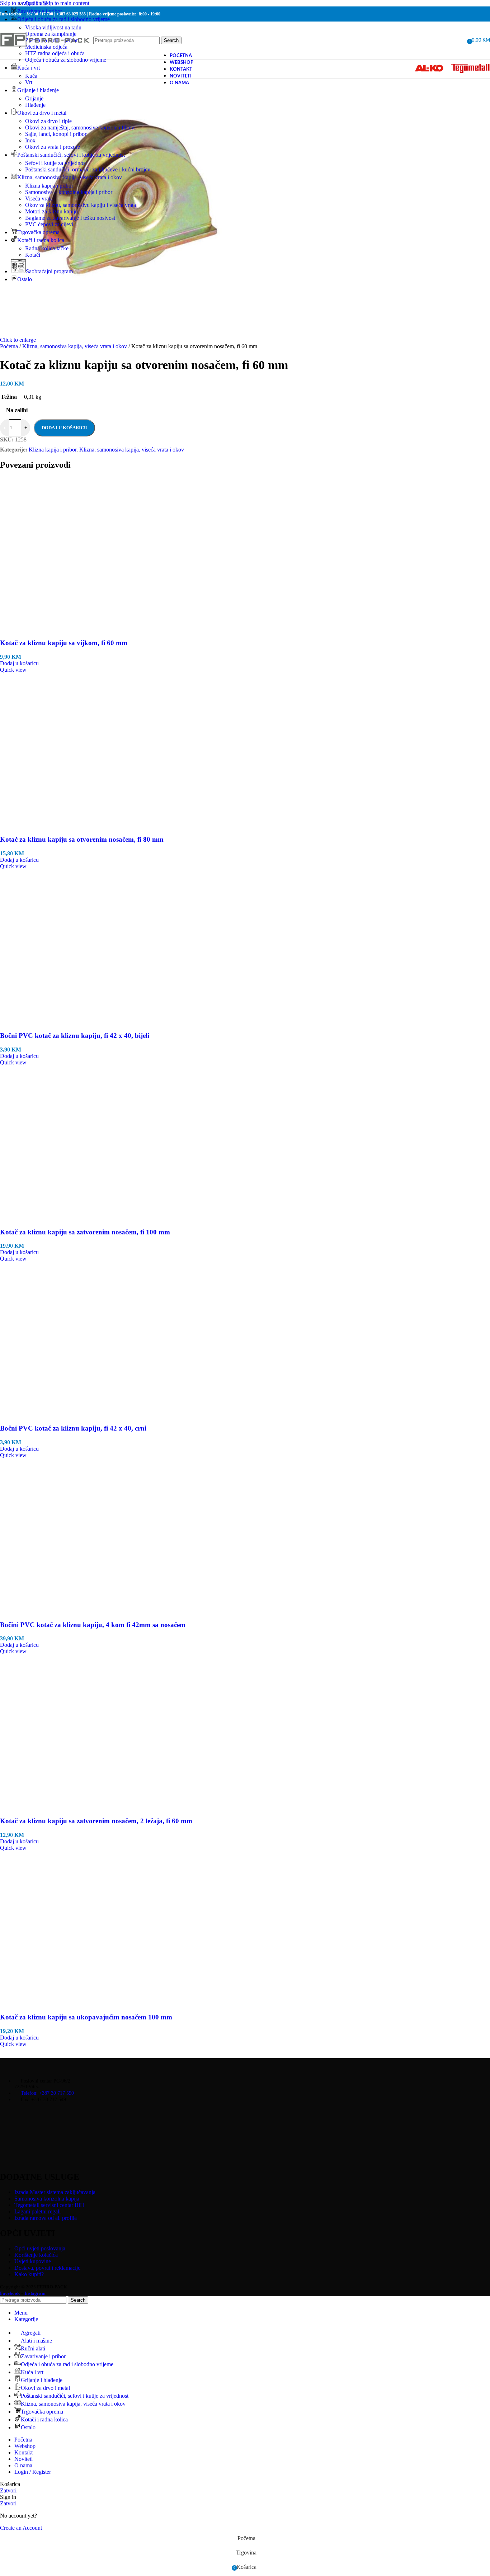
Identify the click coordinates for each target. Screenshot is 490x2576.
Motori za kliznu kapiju (51, 211)
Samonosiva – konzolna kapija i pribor (69, 192)
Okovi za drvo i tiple (48, 121)
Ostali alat (36, 3)
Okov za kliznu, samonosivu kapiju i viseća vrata (81, 205)
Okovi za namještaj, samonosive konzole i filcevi (80, 127)
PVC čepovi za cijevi (49, 224)
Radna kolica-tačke (47, 248)
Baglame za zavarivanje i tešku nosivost (70, 218)
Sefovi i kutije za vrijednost (56, 163)
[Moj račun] (459, 41)
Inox (30, 140)
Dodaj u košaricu (64, 428)
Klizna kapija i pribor (49, 186)
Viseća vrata (39, 198)
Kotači (33, 255)
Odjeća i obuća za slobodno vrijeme (66, 60)
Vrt (29, 82)
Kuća (31, 76)
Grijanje (34, 98)
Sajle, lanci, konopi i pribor (56, 134)
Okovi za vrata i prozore (53, 147)
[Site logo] (45, 55)
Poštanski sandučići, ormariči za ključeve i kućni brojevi (88, 169)
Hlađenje (35, 105)
